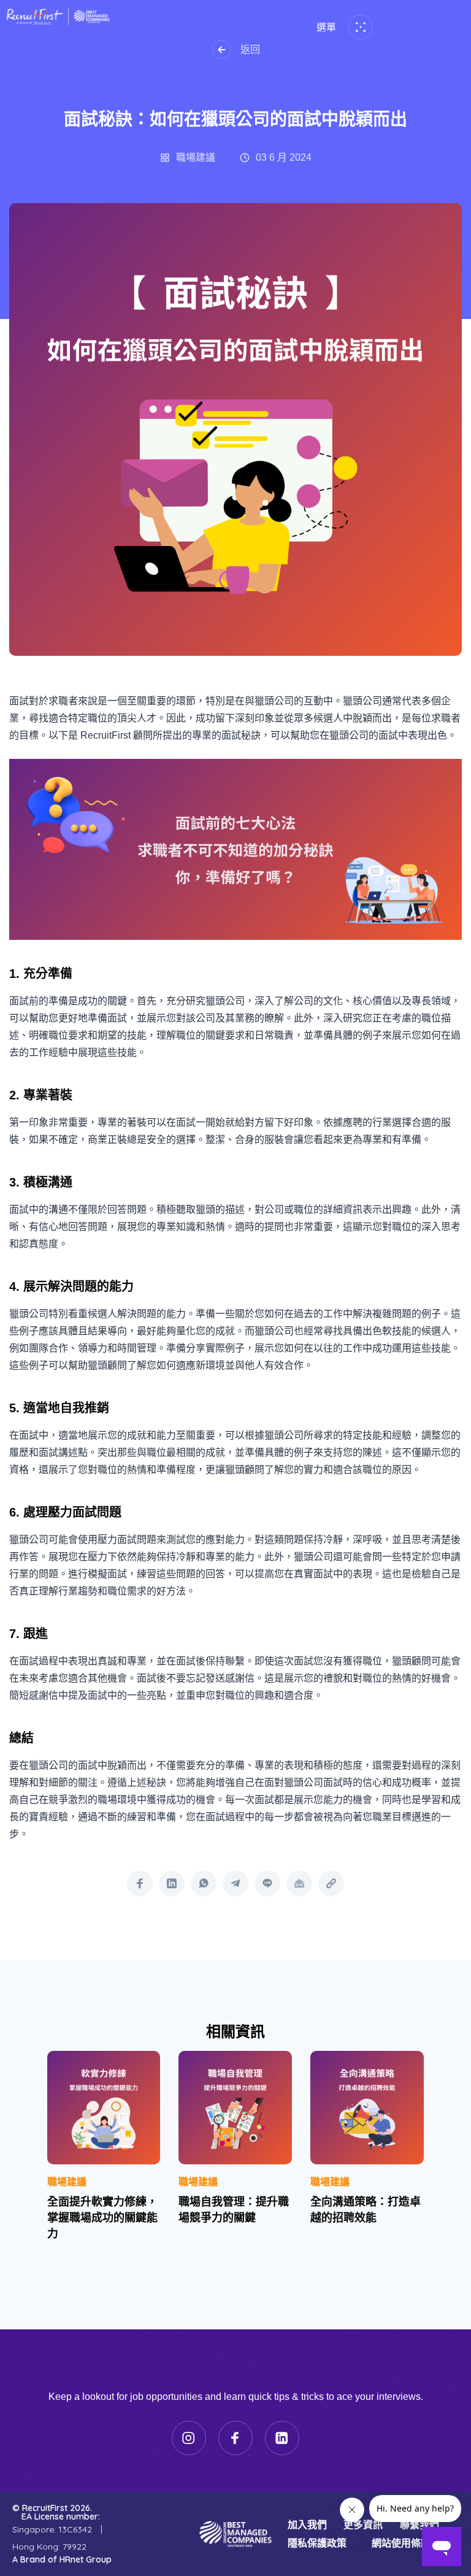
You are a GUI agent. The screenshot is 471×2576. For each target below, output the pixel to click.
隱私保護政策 (317, 2543)
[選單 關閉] (358, 27)
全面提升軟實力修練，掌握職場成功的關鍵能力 (102, 2218)
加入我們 (307, 2524)
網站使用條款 (401, 2543)
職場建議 (67, 2182)
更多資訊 (363, 2524)
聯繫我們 (419, 2524)
